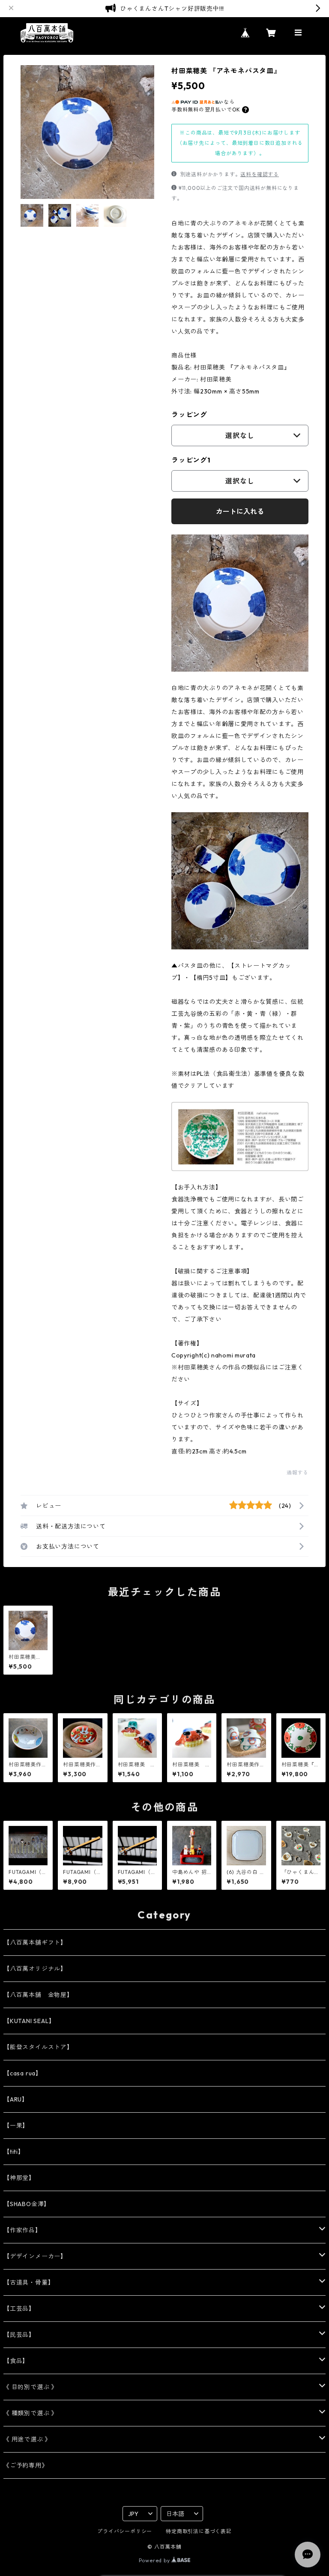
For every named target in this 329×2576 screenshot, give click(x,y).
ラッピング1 (191, 460)
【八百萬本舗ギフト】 (35, 1943)
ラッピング (189, 414)
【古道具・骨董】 (29, 2282)
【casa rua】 (23, 2073)
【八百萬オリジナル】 (35, 1969)
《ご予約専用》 (26, 2465)
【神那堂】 (19, 2178)
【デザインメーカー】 (35, 2256)
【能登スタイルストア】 (38, 2047)
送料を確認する (260, 174)
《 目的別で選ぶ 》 (30, 2387)
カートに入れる (240, 511)
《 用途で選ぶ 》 (27, 2439)
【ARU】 (16, 2099)
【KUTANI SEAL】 (29, 2021)
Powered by (155, 2560)
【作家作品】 (22, 2230)
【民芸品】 (19, 2335)
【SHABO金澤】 (27, 2204)
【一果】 (16, 2126)
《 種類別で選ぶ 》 (30, 2413)
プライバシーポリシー (125, 2531)
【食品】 (16, 2361)
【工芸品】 (19, 2309)
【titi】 (14, 2152)
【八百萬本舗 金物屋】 (38, 1995)
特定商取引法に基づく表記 (199, 2531)
